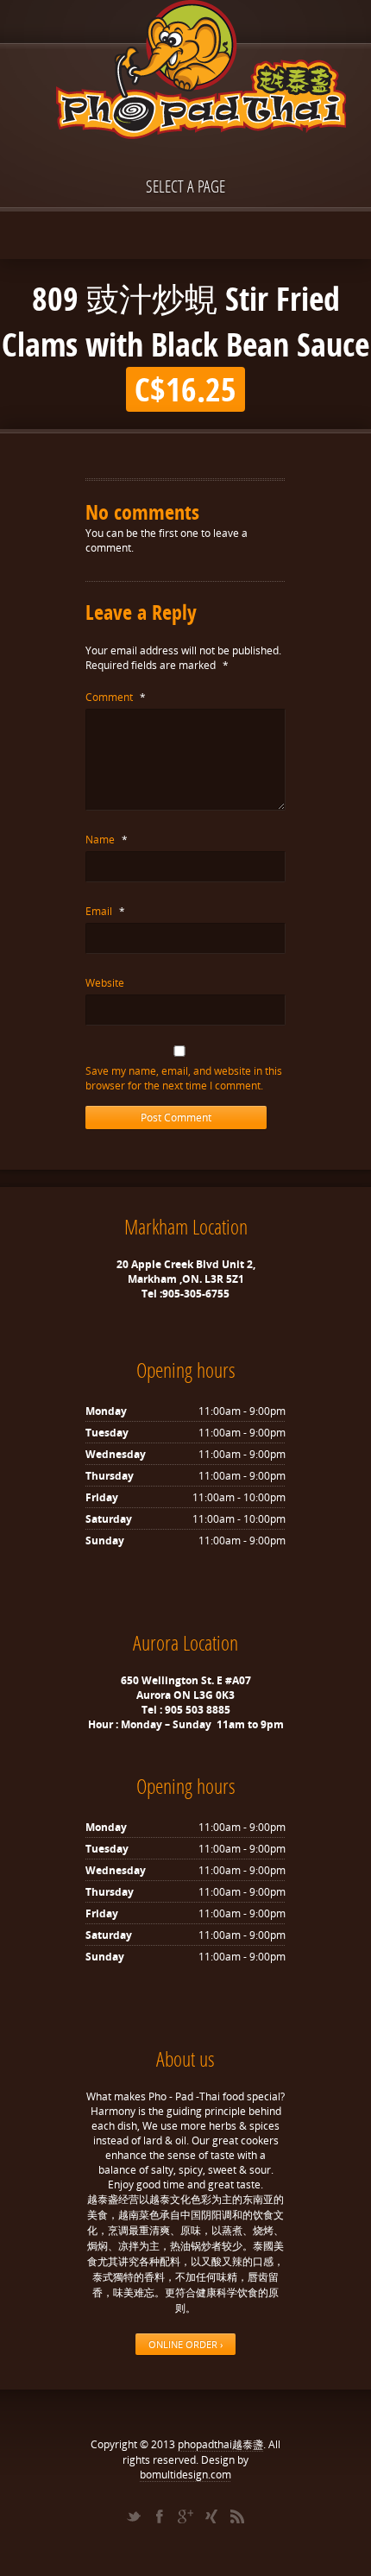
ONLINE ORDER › (185, 2344)
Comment (116, 697)
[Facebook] (160, 2516)
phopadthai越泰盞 (220, 2444)
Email (105, 911)
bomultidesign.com (185, 2475)
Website (105, 983)
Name (107, 840)
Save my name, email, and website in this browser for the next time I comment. (184, 1078)
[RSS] (237, 2516)
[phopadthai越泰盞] (185, 71)
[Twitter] (134, 2516)
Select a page (185, 186)
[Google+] (185, 2516)
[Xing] (211, 2516)
